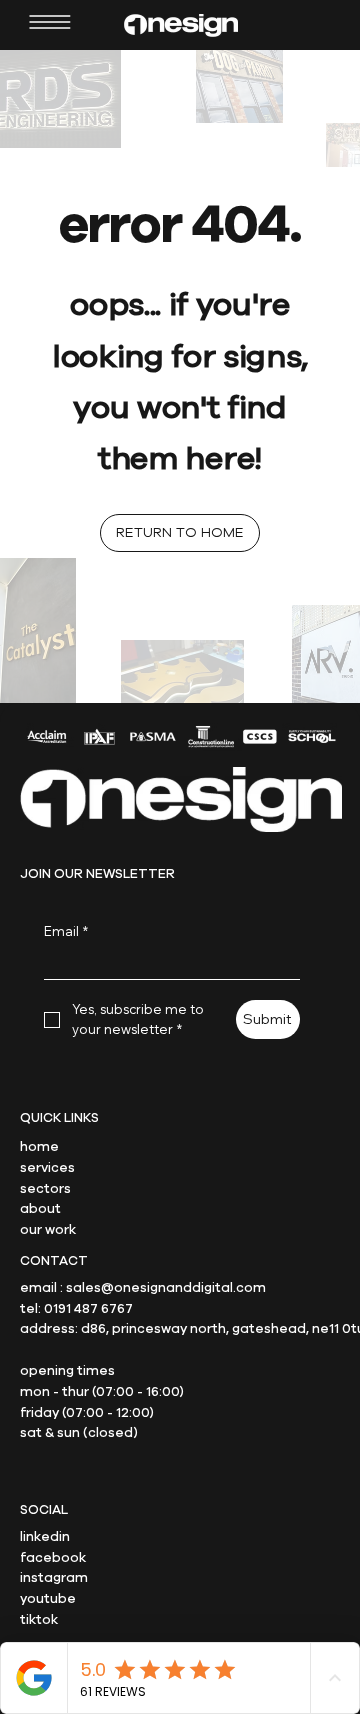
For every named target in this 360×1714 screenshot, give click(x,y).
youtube (48, 1599)
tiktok (39, 1620)
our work (48, 1230)
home (39, 1147)
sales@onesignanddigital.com (166, 1288)
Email (66, 931)
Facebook (53, 1558)
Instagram (54, 1578)
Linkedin (45, 1537)
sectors (45, 1189)
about (40, 1209)
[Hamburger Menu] (50, 22)
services (47, 1168)
